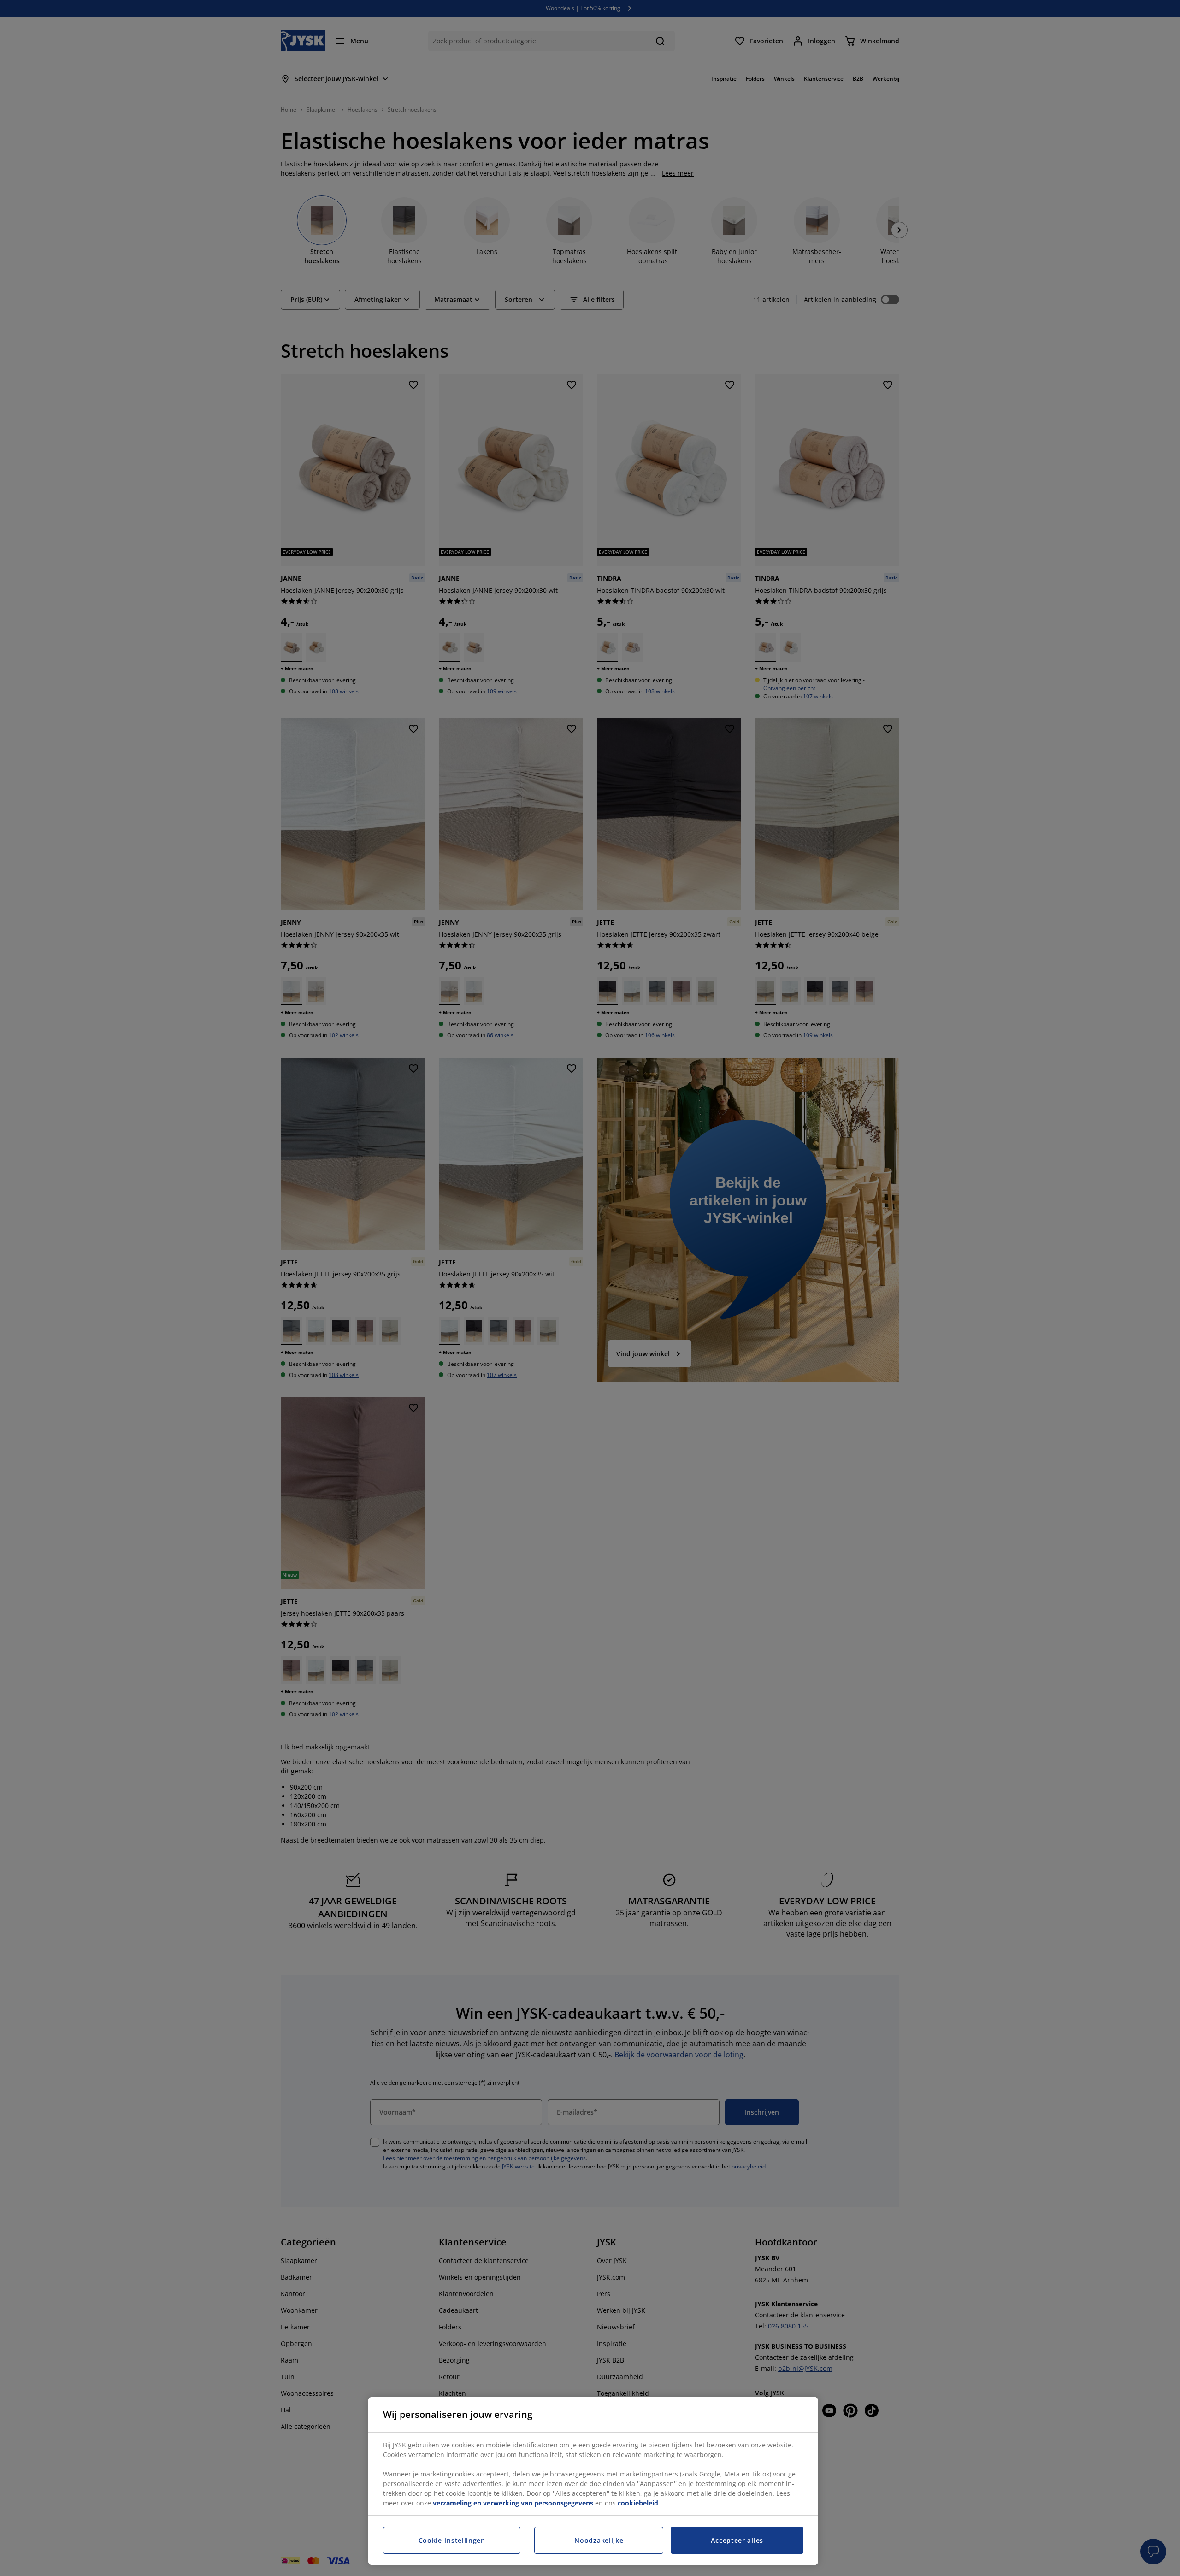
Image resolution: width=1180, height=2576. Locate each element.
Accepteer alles (737, 2540)
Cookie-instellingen (452, 2540)
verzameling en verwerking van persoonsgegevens (513, 2503)
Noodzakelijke (599, 2540)
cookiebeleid (638, 2503)
